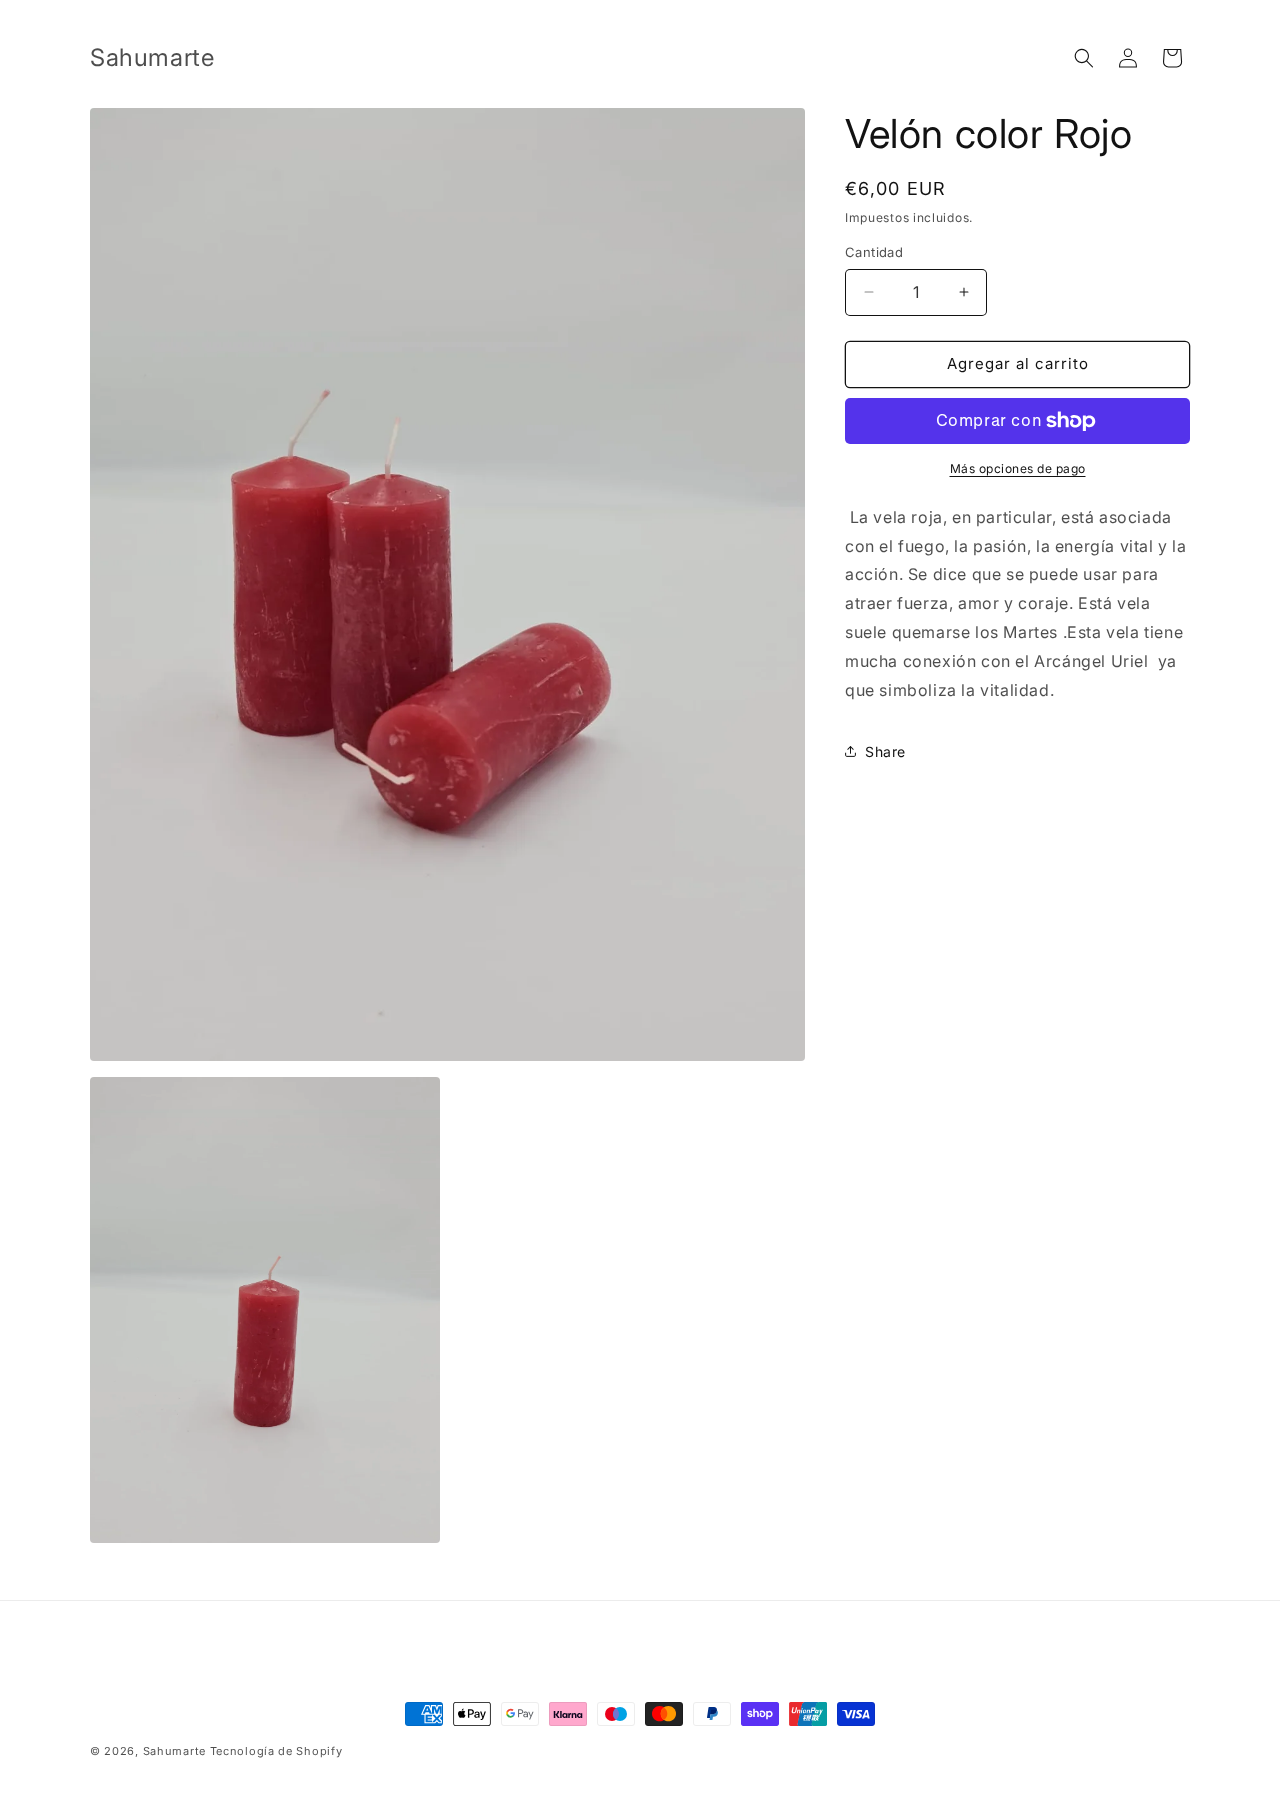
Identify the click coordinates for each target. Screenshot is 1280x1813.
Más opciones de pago (1018, 468)
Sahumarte (174, 1751)
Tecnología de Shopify (276, 1751)
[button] (1084, 58)
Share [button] (885, 751)
